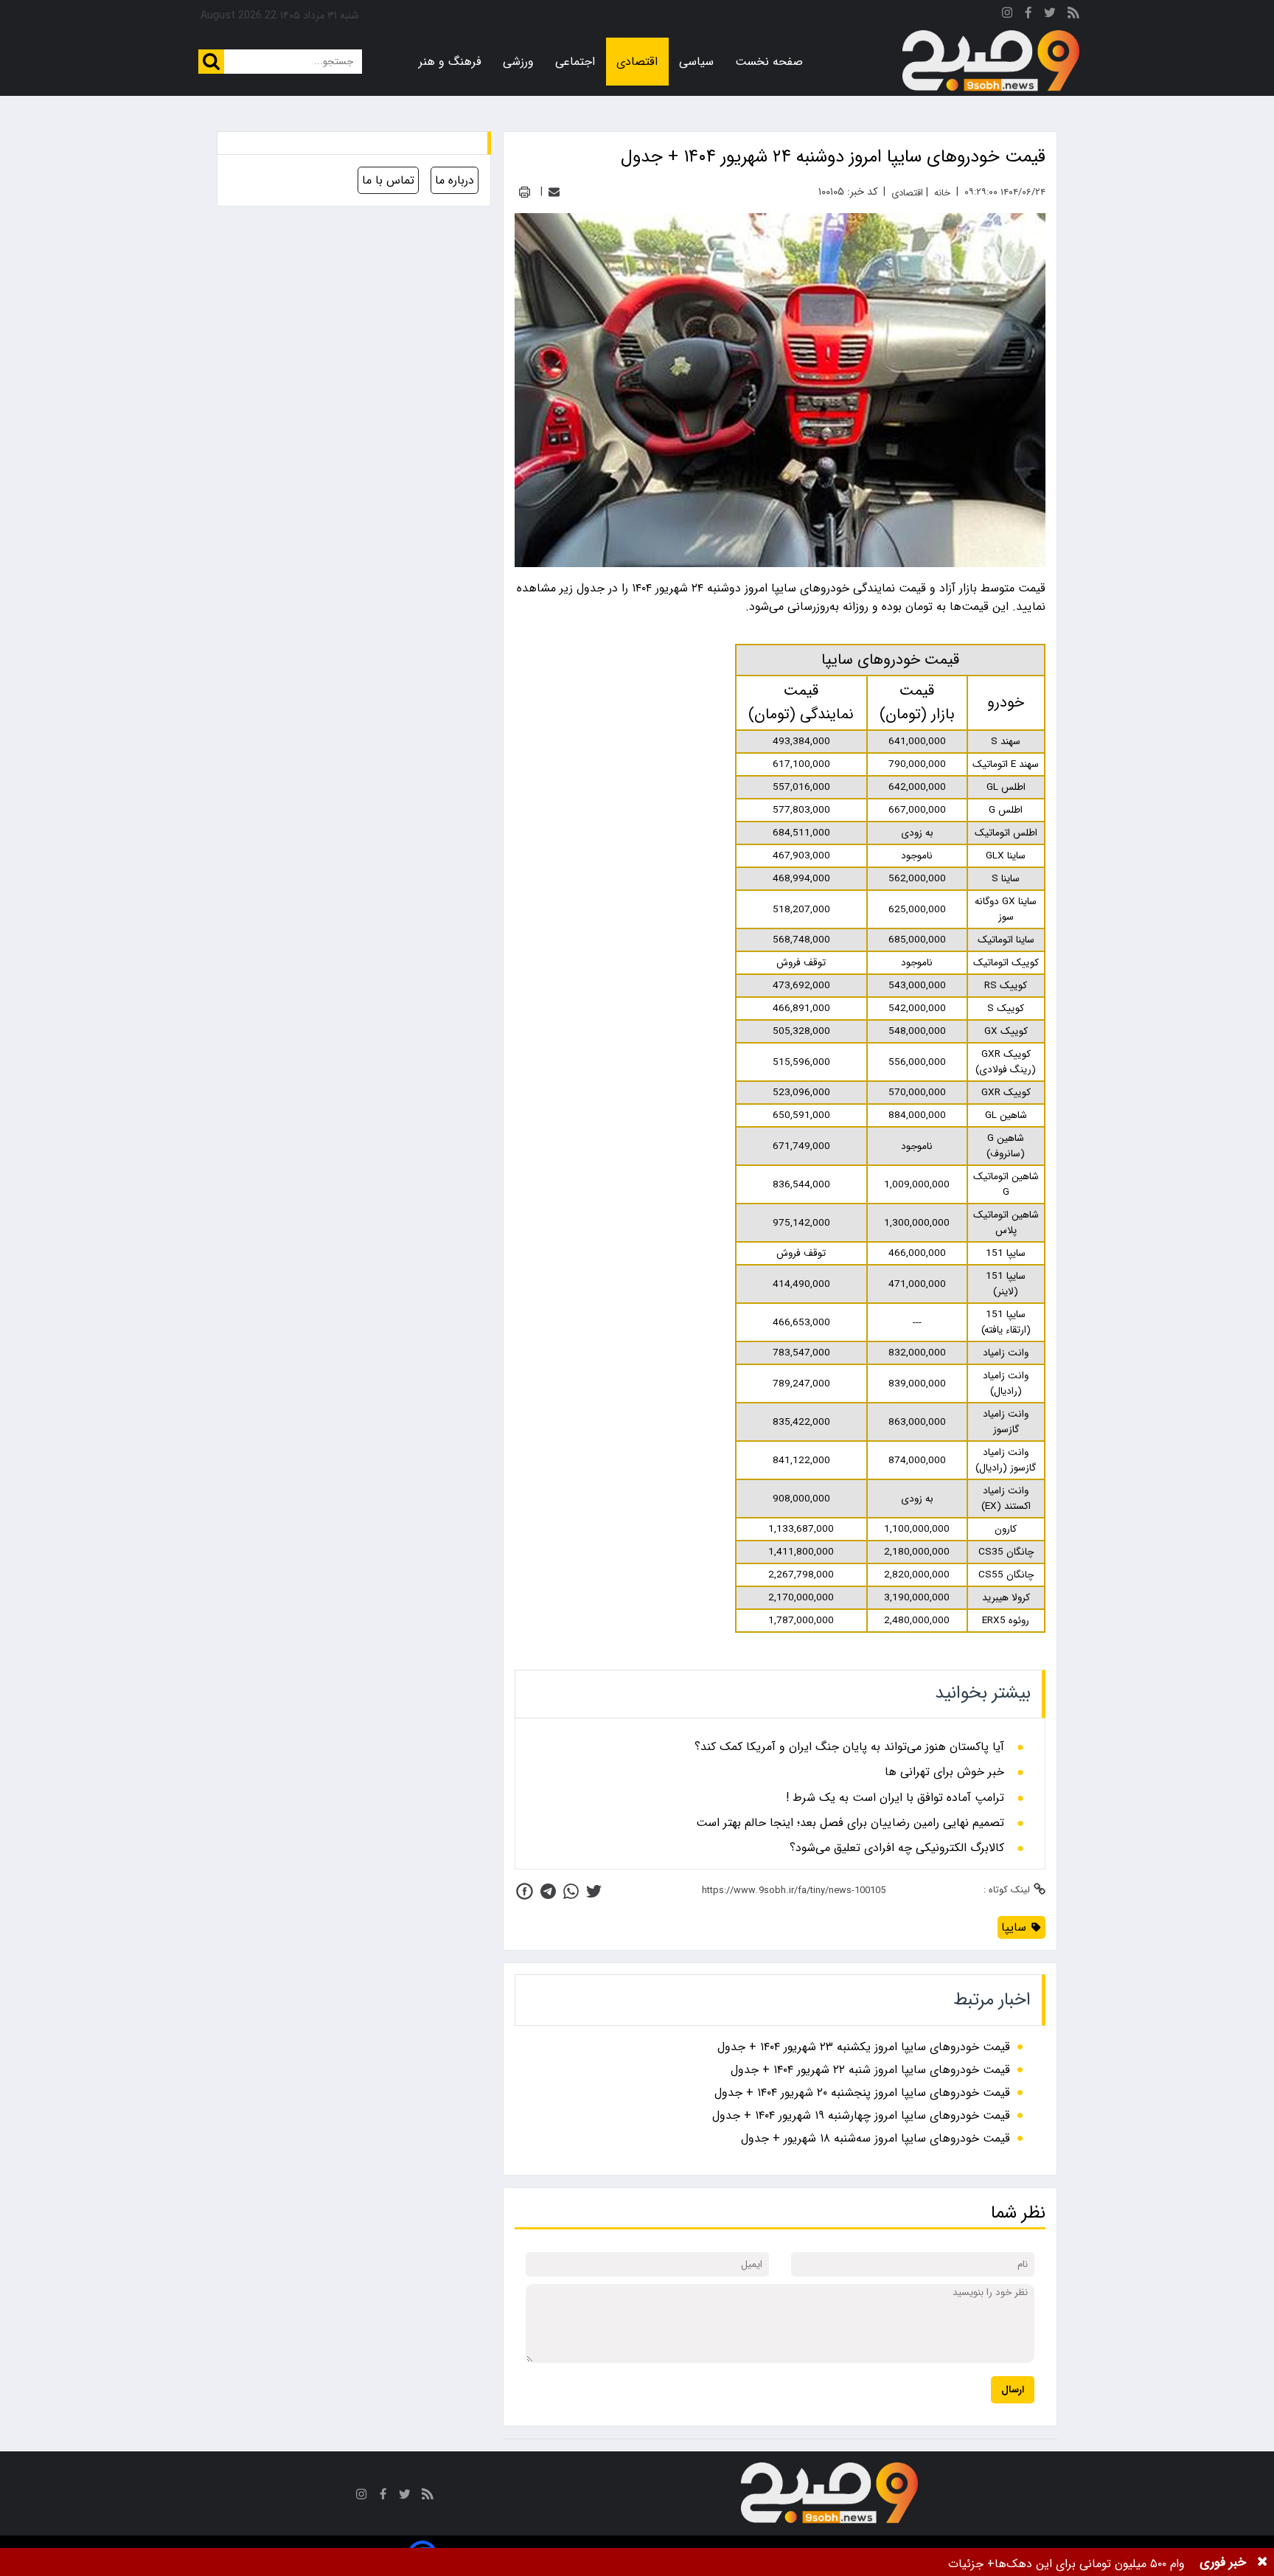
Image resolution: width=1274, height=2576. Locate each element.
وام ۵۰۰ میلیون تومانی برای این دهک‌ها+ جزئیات (1066, 2564)
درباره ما (455, 180)
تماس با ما (388, 180)
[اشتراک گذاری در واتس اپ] (571, 1891)
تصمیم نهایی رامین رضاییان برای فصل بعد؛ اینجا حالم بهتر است (850, 1823)
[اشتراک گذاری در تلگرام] (548, 1891)
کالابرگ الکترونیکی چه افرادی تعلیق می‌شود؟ (897, 1848)
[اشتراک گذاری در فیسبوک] (525, 1891)
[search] (211, 62)
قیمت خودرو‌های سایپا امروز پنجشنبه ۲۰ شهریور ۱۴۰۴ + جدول (862, 2093)
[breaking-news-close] (1262, 2562)
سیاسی (696, 62)
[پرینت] (525, 192)
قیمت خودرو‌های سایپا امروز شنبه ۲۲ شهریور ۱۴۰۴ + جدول (870, 2070)
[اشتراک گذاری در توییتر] (594, 1891)
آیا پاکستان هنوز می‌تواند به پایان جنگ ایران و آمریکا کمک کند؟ (849, 1747)
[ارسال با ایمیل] (554, 192)
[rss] (1073, 15)
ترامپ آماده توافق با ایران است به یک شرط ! (895, 1798)
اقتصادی (637, 62)
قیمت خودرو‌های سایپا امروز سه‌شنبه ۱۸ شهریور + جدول (876, 2138)
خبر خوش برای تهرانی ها (944, 1772)
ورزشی (518, 62)
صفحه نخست (769, 62)
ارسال (1013, 2390)
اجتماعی (575, 62)
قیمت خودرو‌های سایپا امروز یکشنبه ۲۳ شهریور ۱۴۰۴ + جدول (864, 2047)
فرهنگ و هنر (450, 62)
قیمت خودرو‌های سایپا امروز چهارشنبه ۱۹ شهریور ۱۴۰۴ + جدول (861, 2115)
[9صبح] (991, 61)
